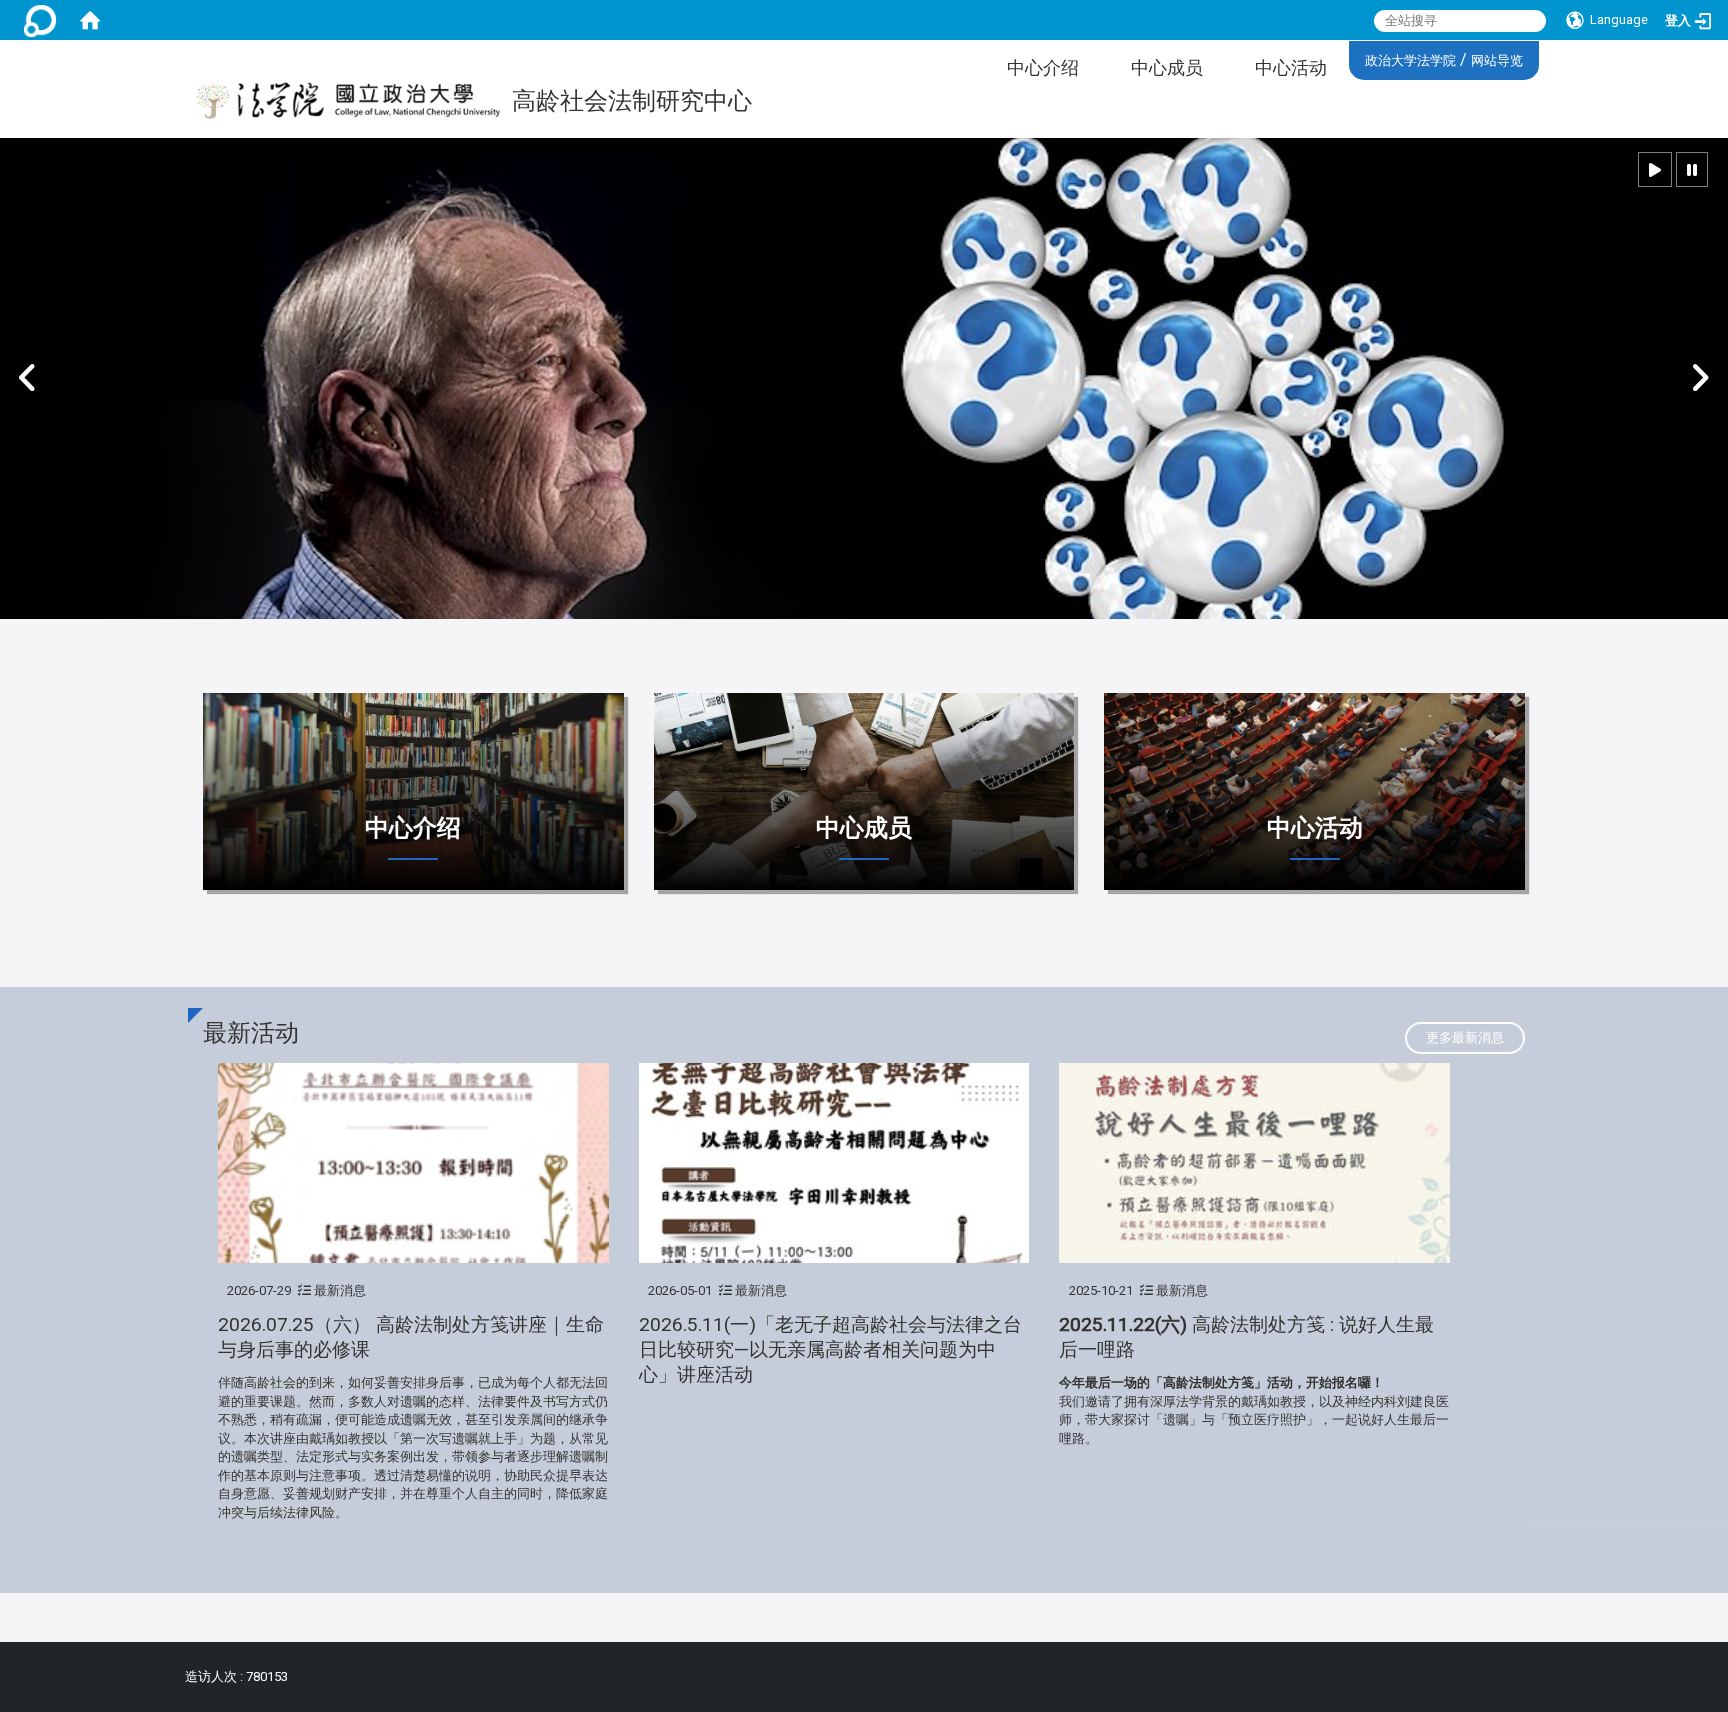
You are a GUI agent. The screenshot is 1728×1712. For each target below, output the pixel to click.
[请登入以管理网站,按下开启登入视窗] (40, 20)
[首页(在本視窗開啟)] (90, 20)
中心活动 (1291, 67)
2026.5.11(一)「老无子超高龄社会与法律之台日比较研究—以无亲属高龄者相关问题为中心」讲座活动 (830, 1349)
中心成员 (1167, 67)
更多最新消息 (1465, 1037)
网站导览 (1497, 60)
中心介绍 (1043, 67)
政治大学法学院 (1410, 60)
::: (1357, 57)
